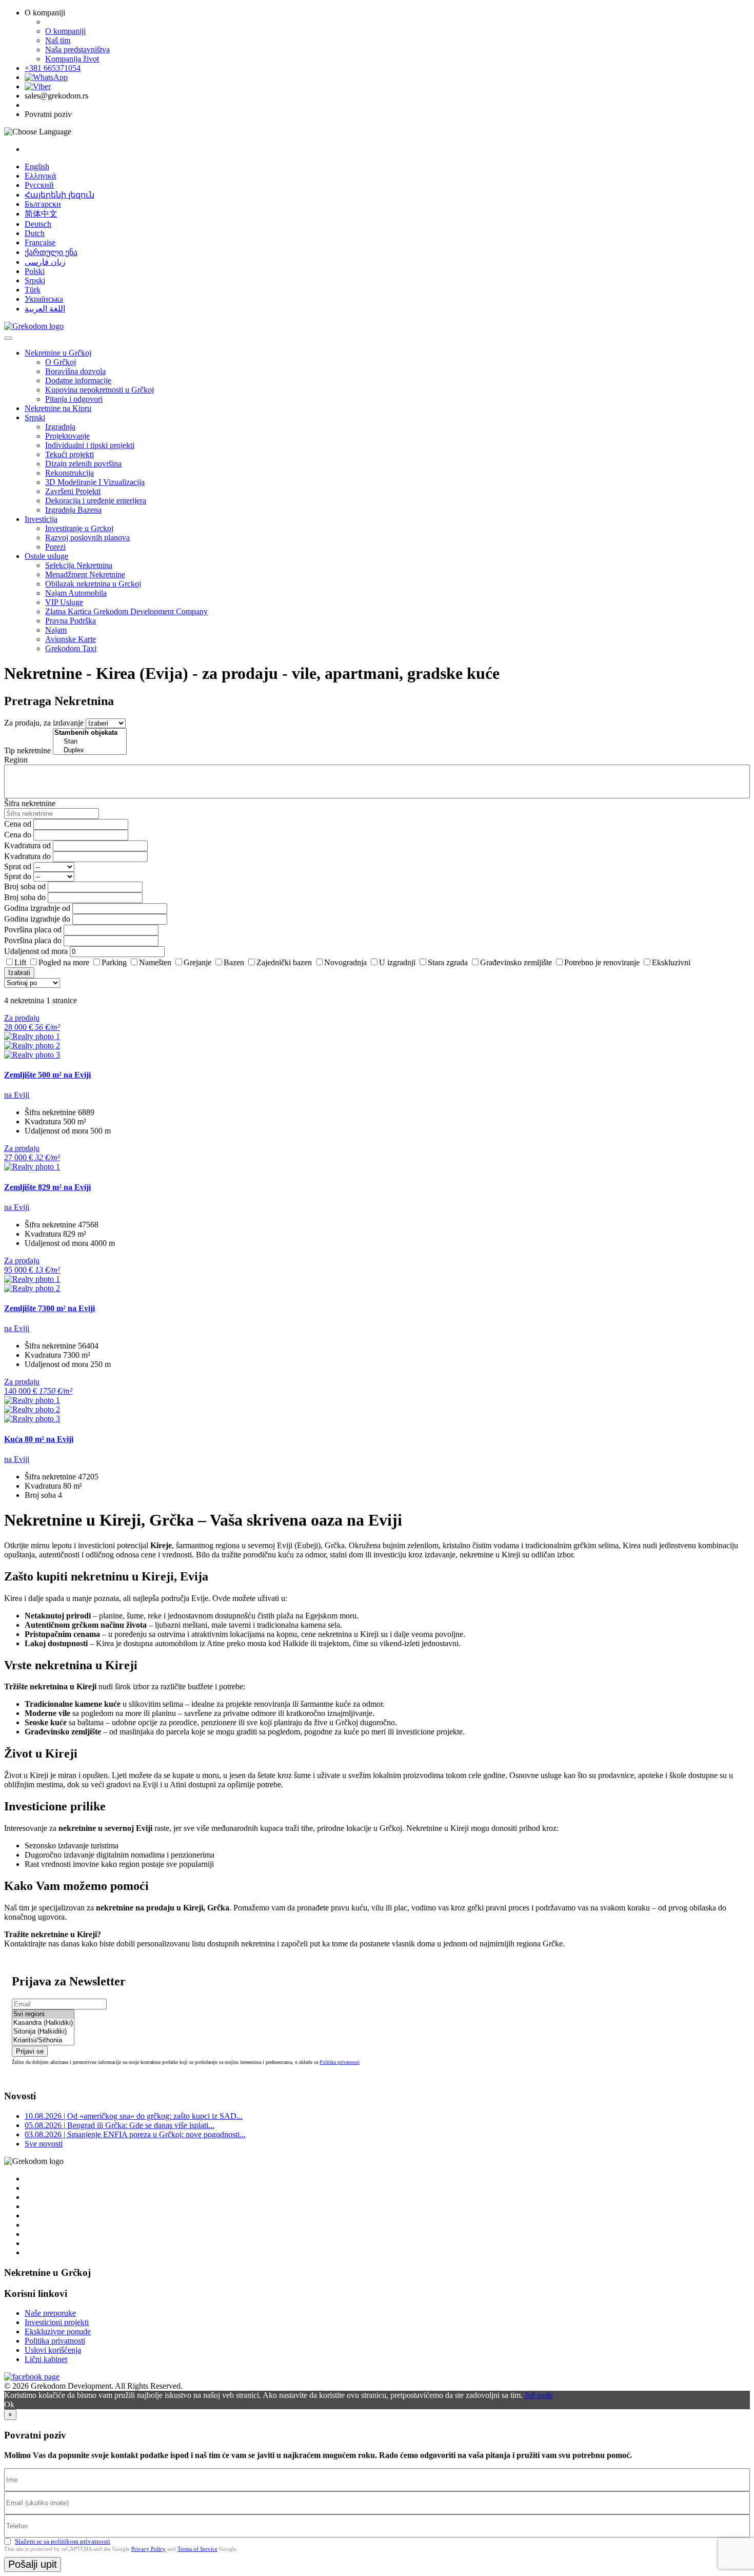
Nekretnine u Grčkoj (58, 353)
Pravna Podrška (71, 621)
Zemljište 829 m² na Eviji (47, 1187)
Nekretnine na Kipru (58, 408)
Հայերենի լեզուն (59, 195)
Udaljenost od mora (36, 951)
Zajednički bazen (284, 962)
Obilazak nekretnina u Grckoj (93, 584)
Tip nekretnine (27, 750)
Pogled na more (64, 962)
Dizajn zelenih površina (83, 464)
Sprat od (18, 866)
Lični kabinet (46, 2359)
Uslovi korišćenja (53, 2350)
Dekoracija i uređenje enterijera (96, 501)
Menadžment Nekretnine (85, 574)
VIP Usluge (64, 602)
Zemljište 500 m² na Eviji (47, 1075)
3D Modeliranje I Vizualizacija (95, 482)
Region (16, 760)
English (37, 167)
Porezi (55, 547)
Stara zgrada (448, 962)
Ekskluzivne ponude (58, 2331)
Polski (35, 271)
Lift (20, 962)
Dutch (35, 233)
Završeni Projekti (73, 491)
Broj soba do (25, 897)
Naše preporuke (50, 2313)
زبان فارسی (45, 262)
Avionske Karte (71, 639)
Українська (44, 299)
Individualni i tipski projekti (90, 445)
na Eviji (17, 1095)
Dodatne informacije (78, 380)
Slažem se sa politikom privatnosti (63, 2541)
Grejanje (197, 962)
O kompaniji (65, 31)
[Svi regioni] (43, 2014)
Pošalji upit (33, 2564)
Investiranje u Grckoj (79, 528)
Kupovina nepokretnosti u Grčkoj (100, 390)
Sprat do (18, 876)
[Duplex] (90, 750)
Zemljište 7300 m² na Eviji (49, 1308)
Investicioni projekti (57, 2322)
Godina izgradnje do (37, 919)
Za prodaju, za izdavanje (44, 723)
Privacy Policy (148, 2549)
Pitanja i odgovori (74, 399)
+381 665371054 (53, 68)
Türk (33, 290)
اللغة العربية (45, 309)
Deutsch (38, 224)
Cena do (18, 835)
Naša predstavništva (77, 50)
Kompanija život (72, 59)
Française (40, 242)
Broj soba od (25, 886)
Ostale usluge (46, 556)
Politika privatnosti (340, 2062)
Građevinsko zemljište (516, 962)
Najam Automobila (76, 593)
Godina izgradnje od (37, 908)
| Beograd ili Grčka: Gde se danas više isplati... (120, 2125)
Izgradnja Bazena (73, 510)
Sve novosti (44, 2144)
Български (43, 204)
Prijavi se (30, 2051)
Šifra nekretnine (30, 803)
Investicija (41, 519)
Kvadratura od (27, 845)
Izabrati (19, 973)
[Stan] (90, 742)
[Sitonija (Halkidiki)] (43, 2032)
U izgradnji (397, 962)
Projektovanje (67, 436)
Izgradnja (60, 427)
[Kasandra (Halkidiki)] (43, 2023)
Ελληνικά (40, 176)
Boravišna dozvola (75, 371)
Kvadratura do (27, 856)
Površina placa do (33, 940)
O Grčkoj (61, 362)
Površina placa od (33, 930)
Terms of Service (197, 2549)
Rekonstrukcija (70, 473)
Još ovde (539, 2395)
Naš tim (58, 40)
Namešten (155, 962)
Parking (114, 962)
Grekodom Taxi (71, 648)
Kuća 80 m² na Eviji (39, 1439)
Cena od (18, 824)
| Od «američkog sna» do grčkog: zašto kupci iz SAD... (134, 2116)
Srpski (35, 280)
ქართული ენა (51, 252)
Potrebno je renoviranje (602, 962)
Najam (56, 630)
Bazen (234, 962)
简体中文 (41, 214)
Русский (39, 185)
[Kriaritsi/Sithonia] (43, 2041)
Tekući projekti (70, 454)
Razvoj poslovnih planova (87, 538)
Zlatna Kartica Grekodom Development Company (126, 611)
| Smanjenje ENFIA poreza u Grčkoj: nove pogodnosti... (135, 2134)
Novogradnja (345, 962)
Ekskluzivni (671, 962)
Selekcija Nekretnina (79, 565)
